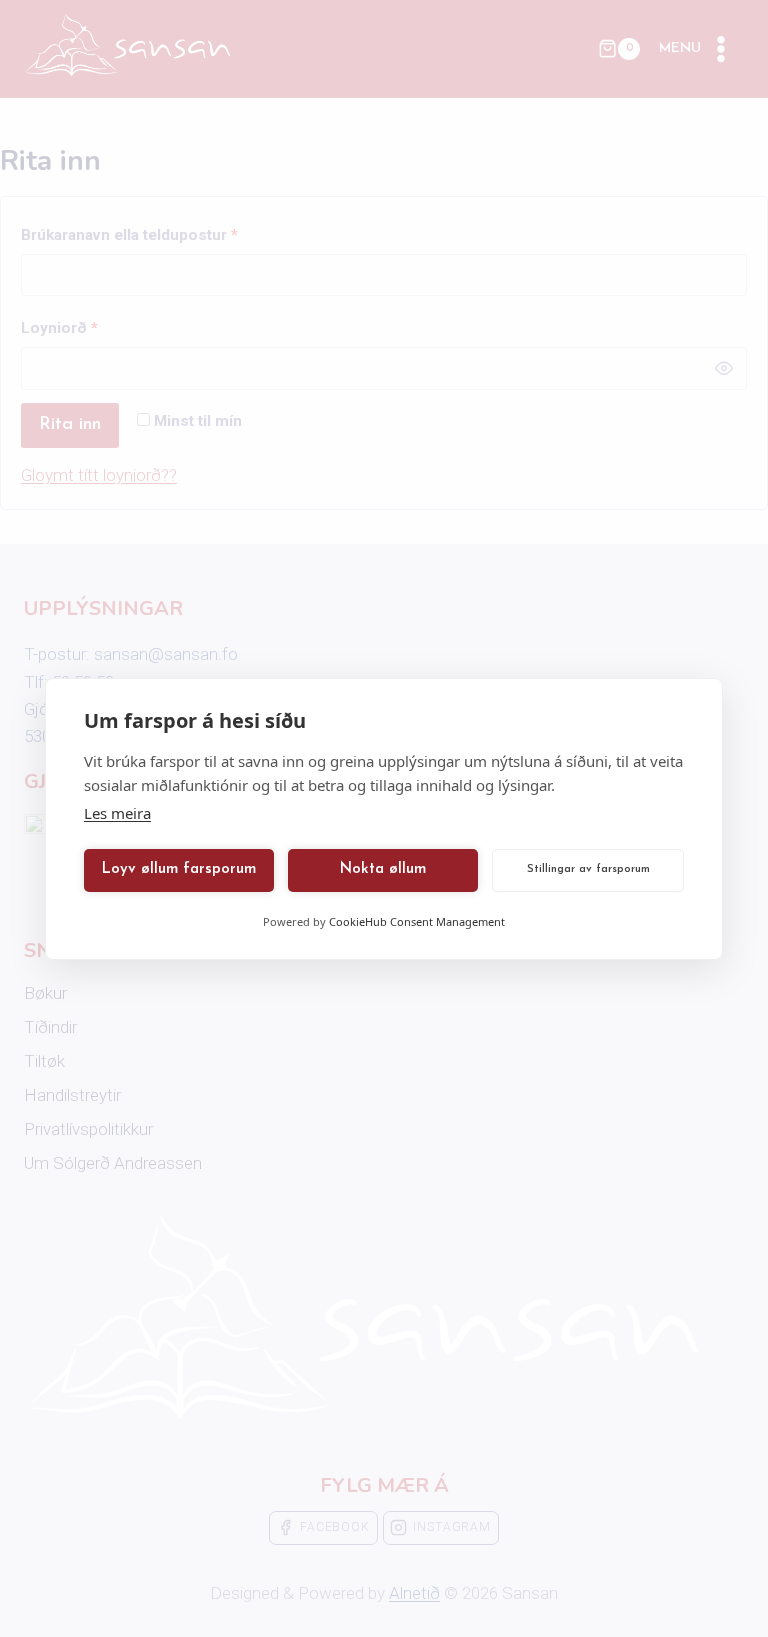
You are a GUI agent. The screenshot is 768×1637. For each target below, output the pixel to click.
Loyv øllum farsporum (179, 869)
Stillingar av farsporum (588, 869)
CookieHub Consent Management (417, 921)
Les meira (117, 813)
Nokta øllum (383, 869)
